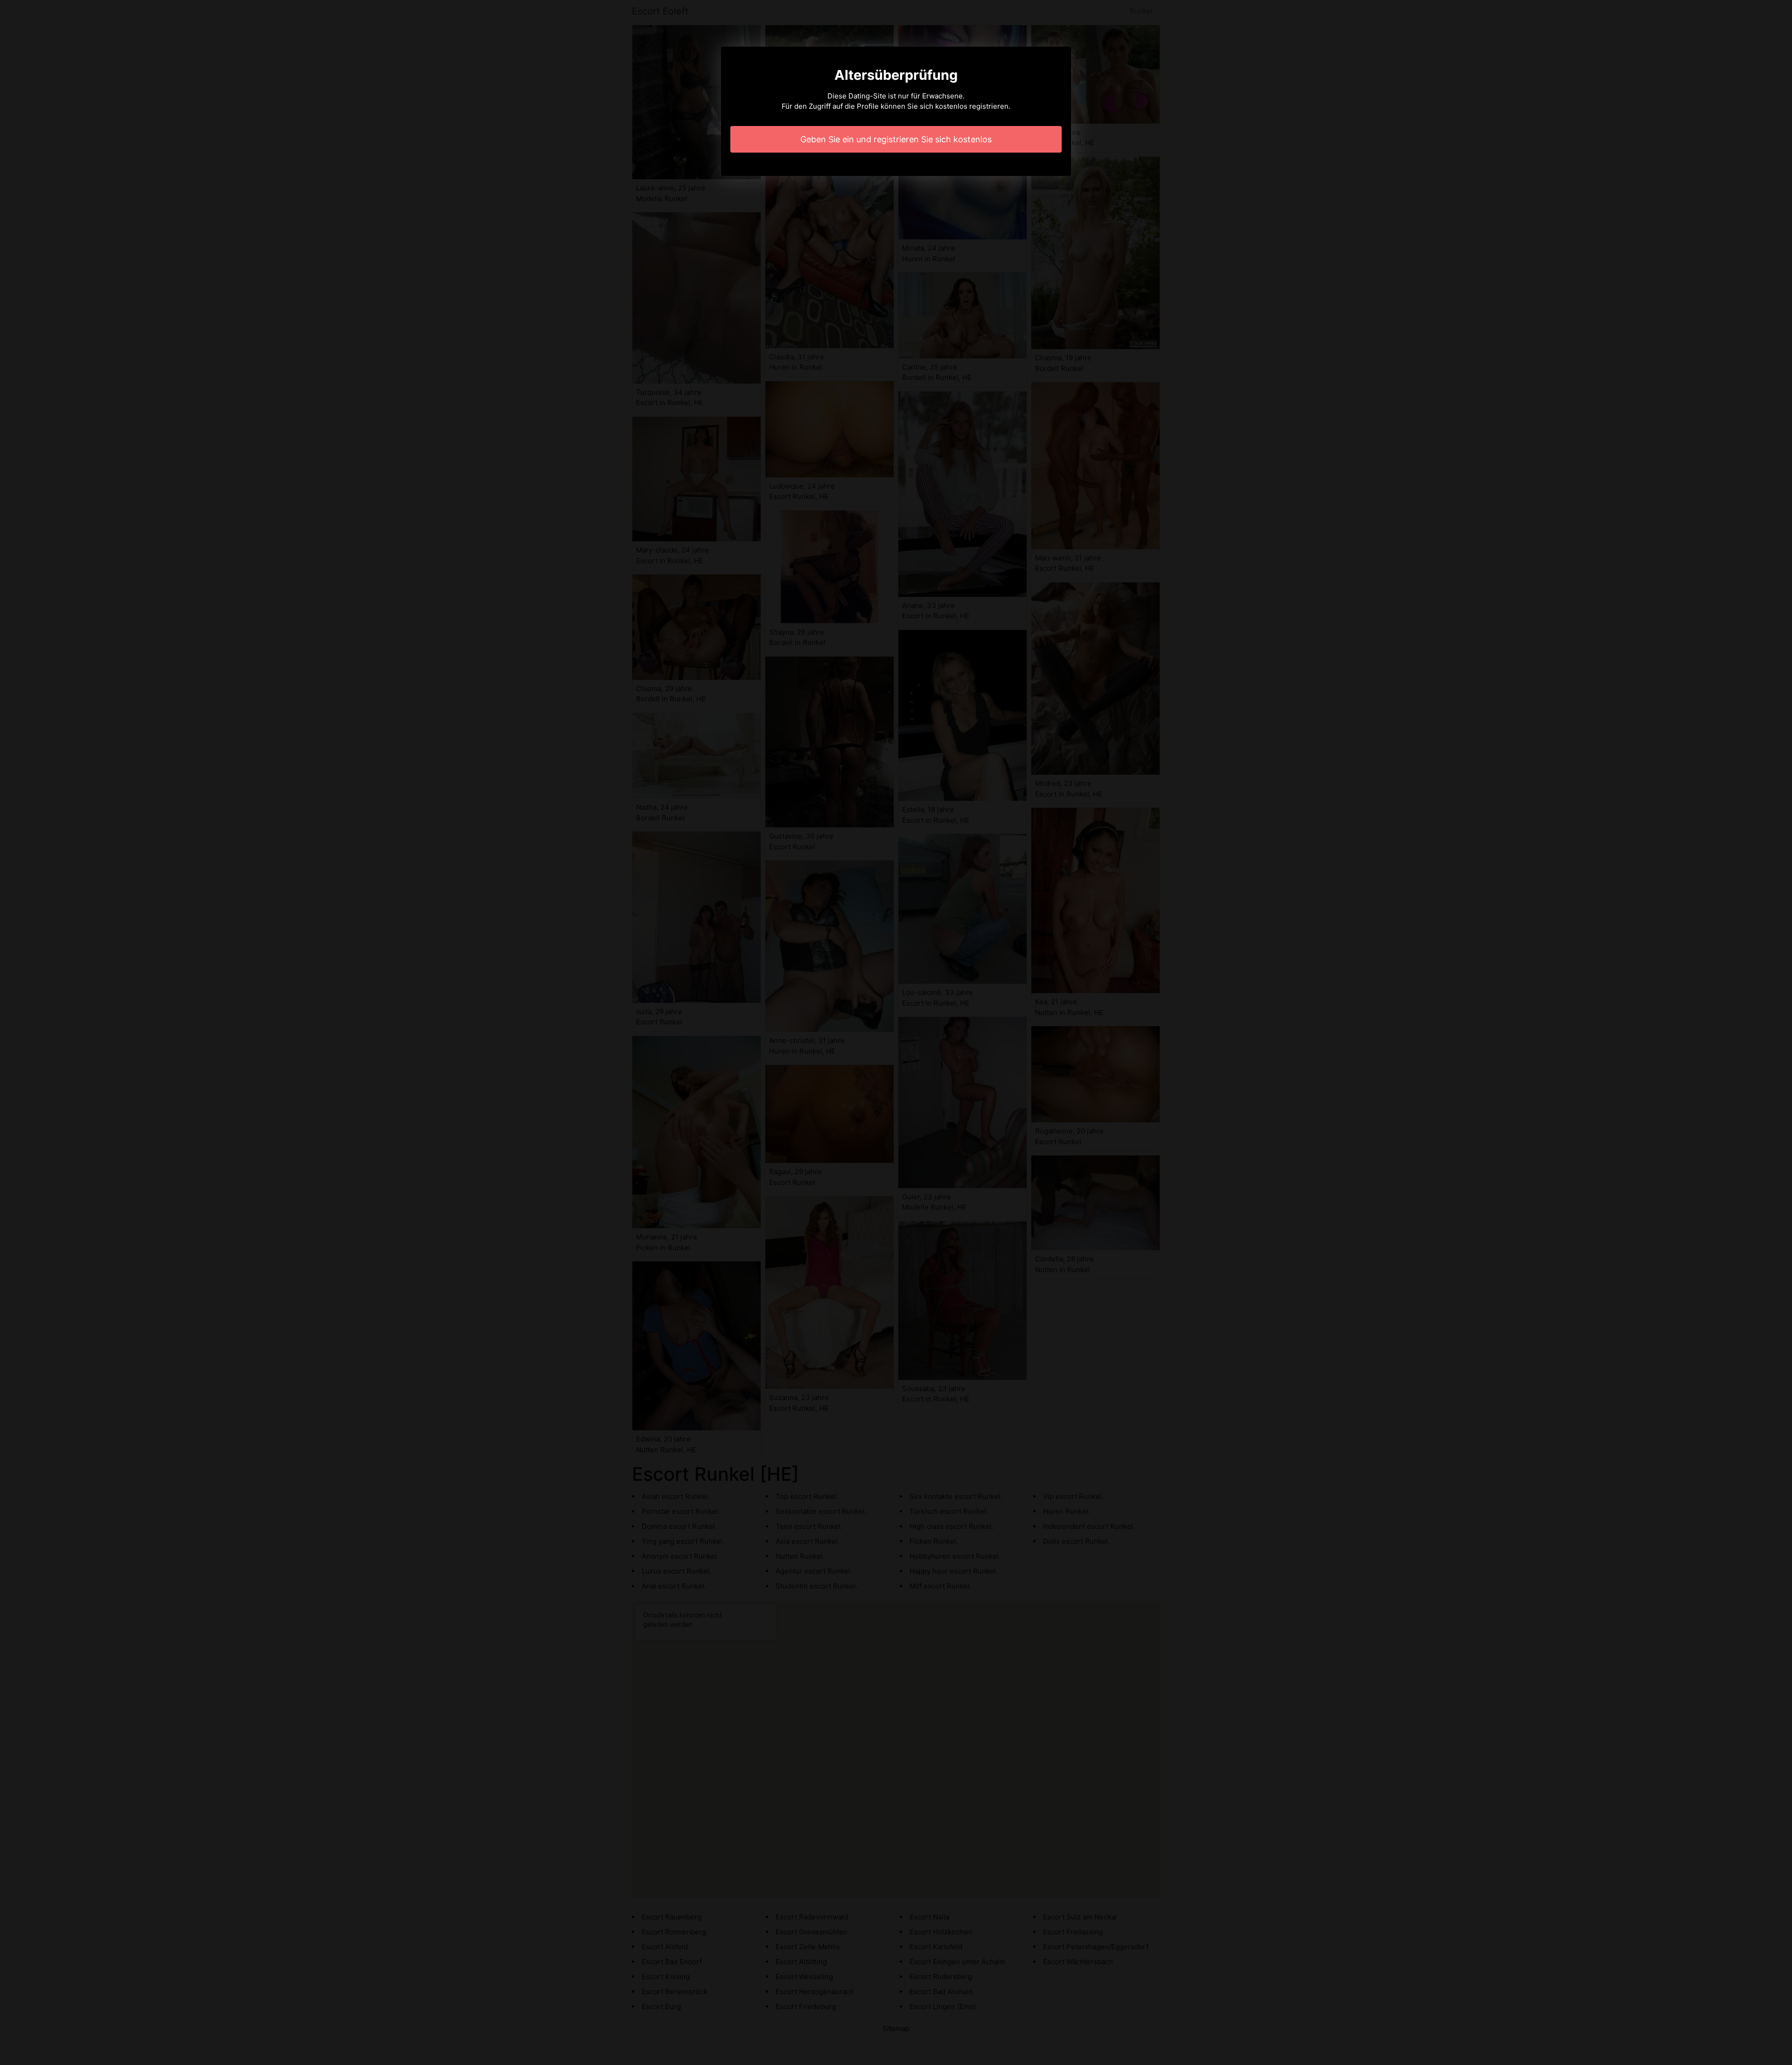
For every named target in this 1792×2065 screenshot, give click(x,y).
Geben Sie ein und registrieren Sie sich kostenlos (896, 139)
